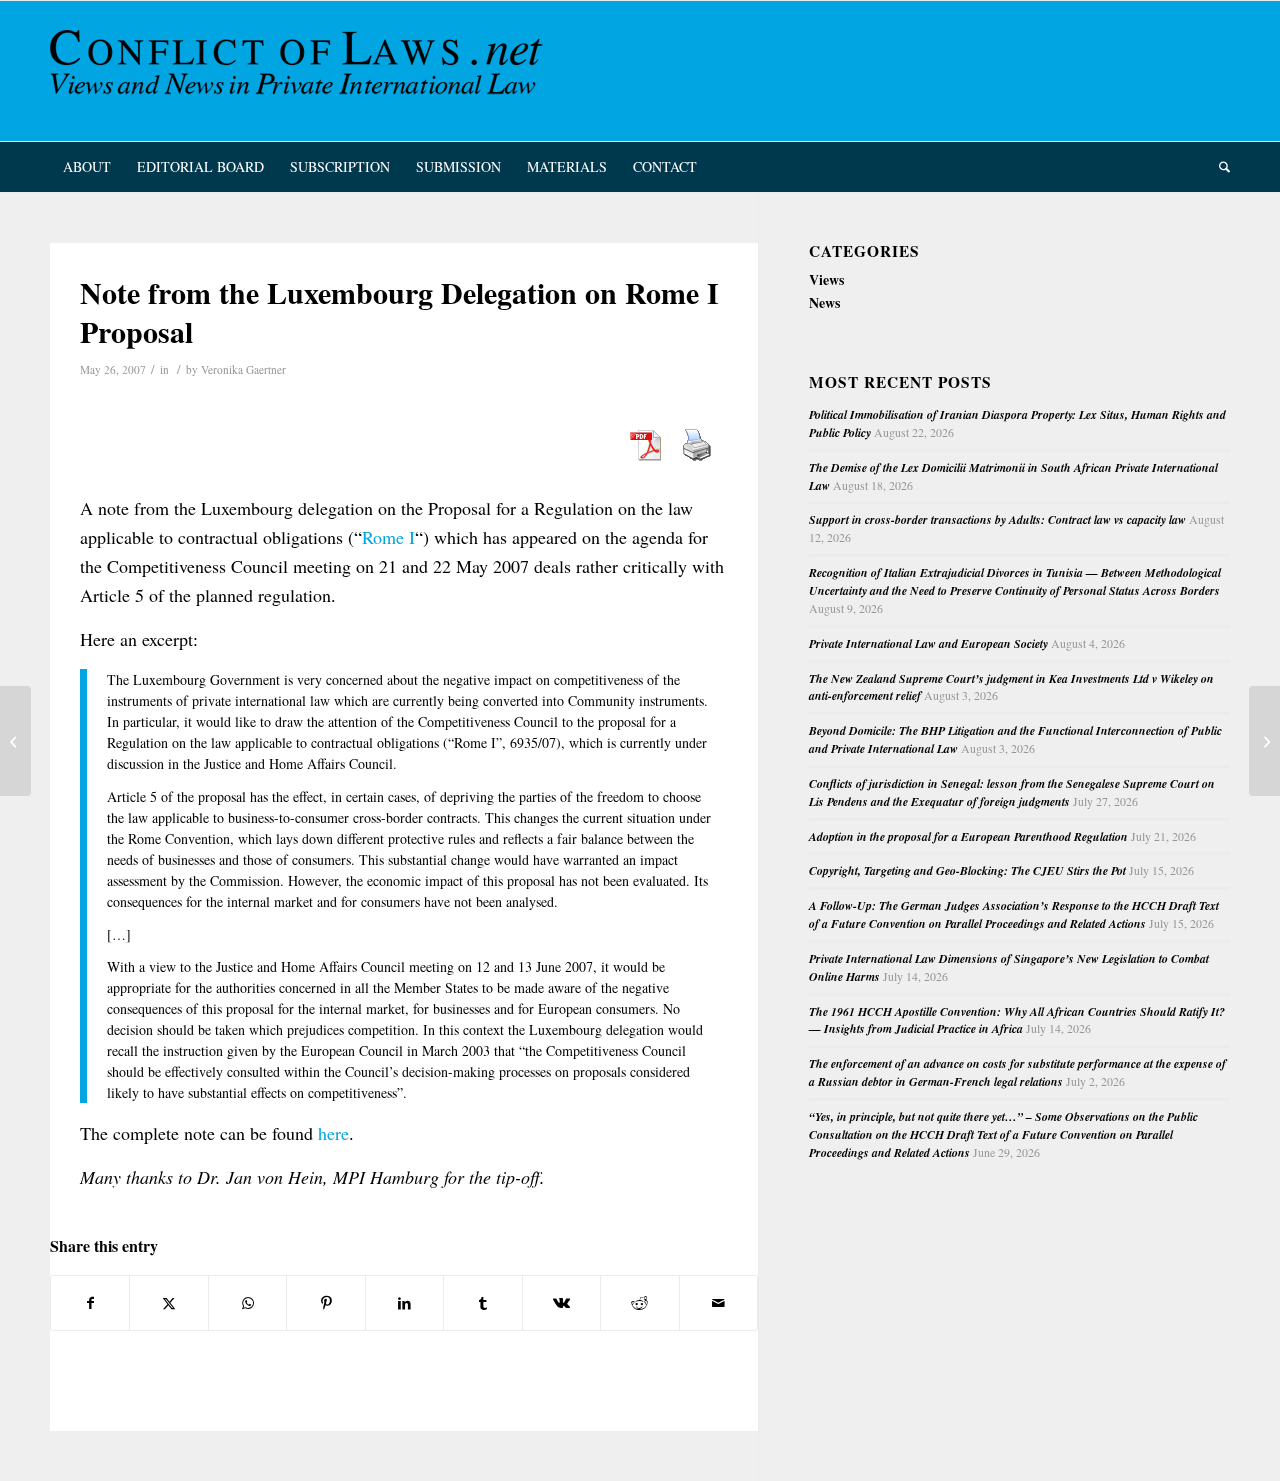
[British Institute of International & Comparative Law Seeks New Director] (15, 741)
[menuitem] (87, 167)
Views (826, 279)
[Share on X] (168, 1303)
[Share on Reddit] (639, 1303)
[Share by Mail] (719, 1303)
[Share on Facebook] (90, 1303)
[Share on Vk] (561, 1303)
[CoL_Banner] (300, 71)
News (824, 302)
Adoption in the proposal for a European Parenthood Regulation (968, 836)
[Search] (1218, 167)
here (333, 1133)
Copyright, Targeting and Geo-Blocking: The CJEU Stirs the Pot (967, 870)
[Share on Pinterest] (325, 1303)
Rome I (388, 537)
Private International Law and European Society (928, 643)
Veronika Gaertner (243, 369)
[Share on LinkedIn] (404, 1303)
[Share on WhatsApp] (247, 1303)
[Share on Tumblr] (482, 1303)
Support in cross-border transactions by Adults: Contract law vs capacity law (997, 519)
